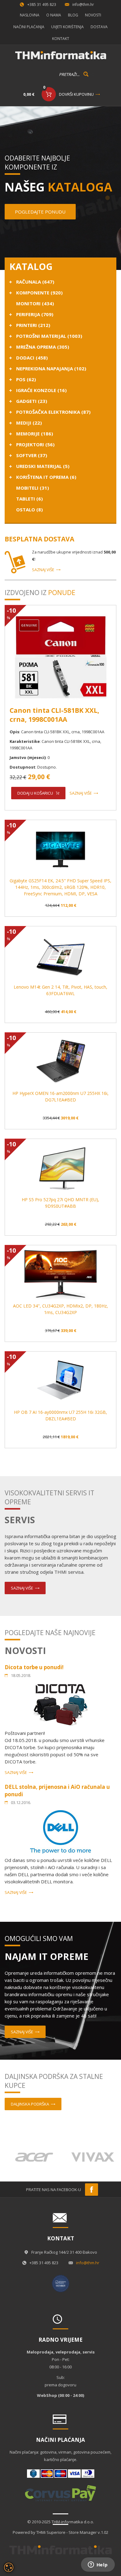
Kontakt (61, 39)
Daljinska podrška (30, 2104)
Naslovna (30, 15)
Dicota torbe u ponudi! (34, 1667)
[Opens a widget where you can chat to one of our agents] (98, 2565)
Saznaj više (43, 570)
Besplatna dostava (39, 539)
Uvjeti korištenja (67, 27)
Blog (73, 15)
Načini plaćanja (29, 27)
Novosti (93, 15)
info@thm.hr (83, 4)
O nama (54, 15)
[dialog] (9, 2567)
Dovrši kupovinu (76, 94)
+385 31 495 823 (42, 4)
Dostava (99, 27)
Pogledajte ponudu (40, 212)
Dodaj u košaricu (35, 793)
